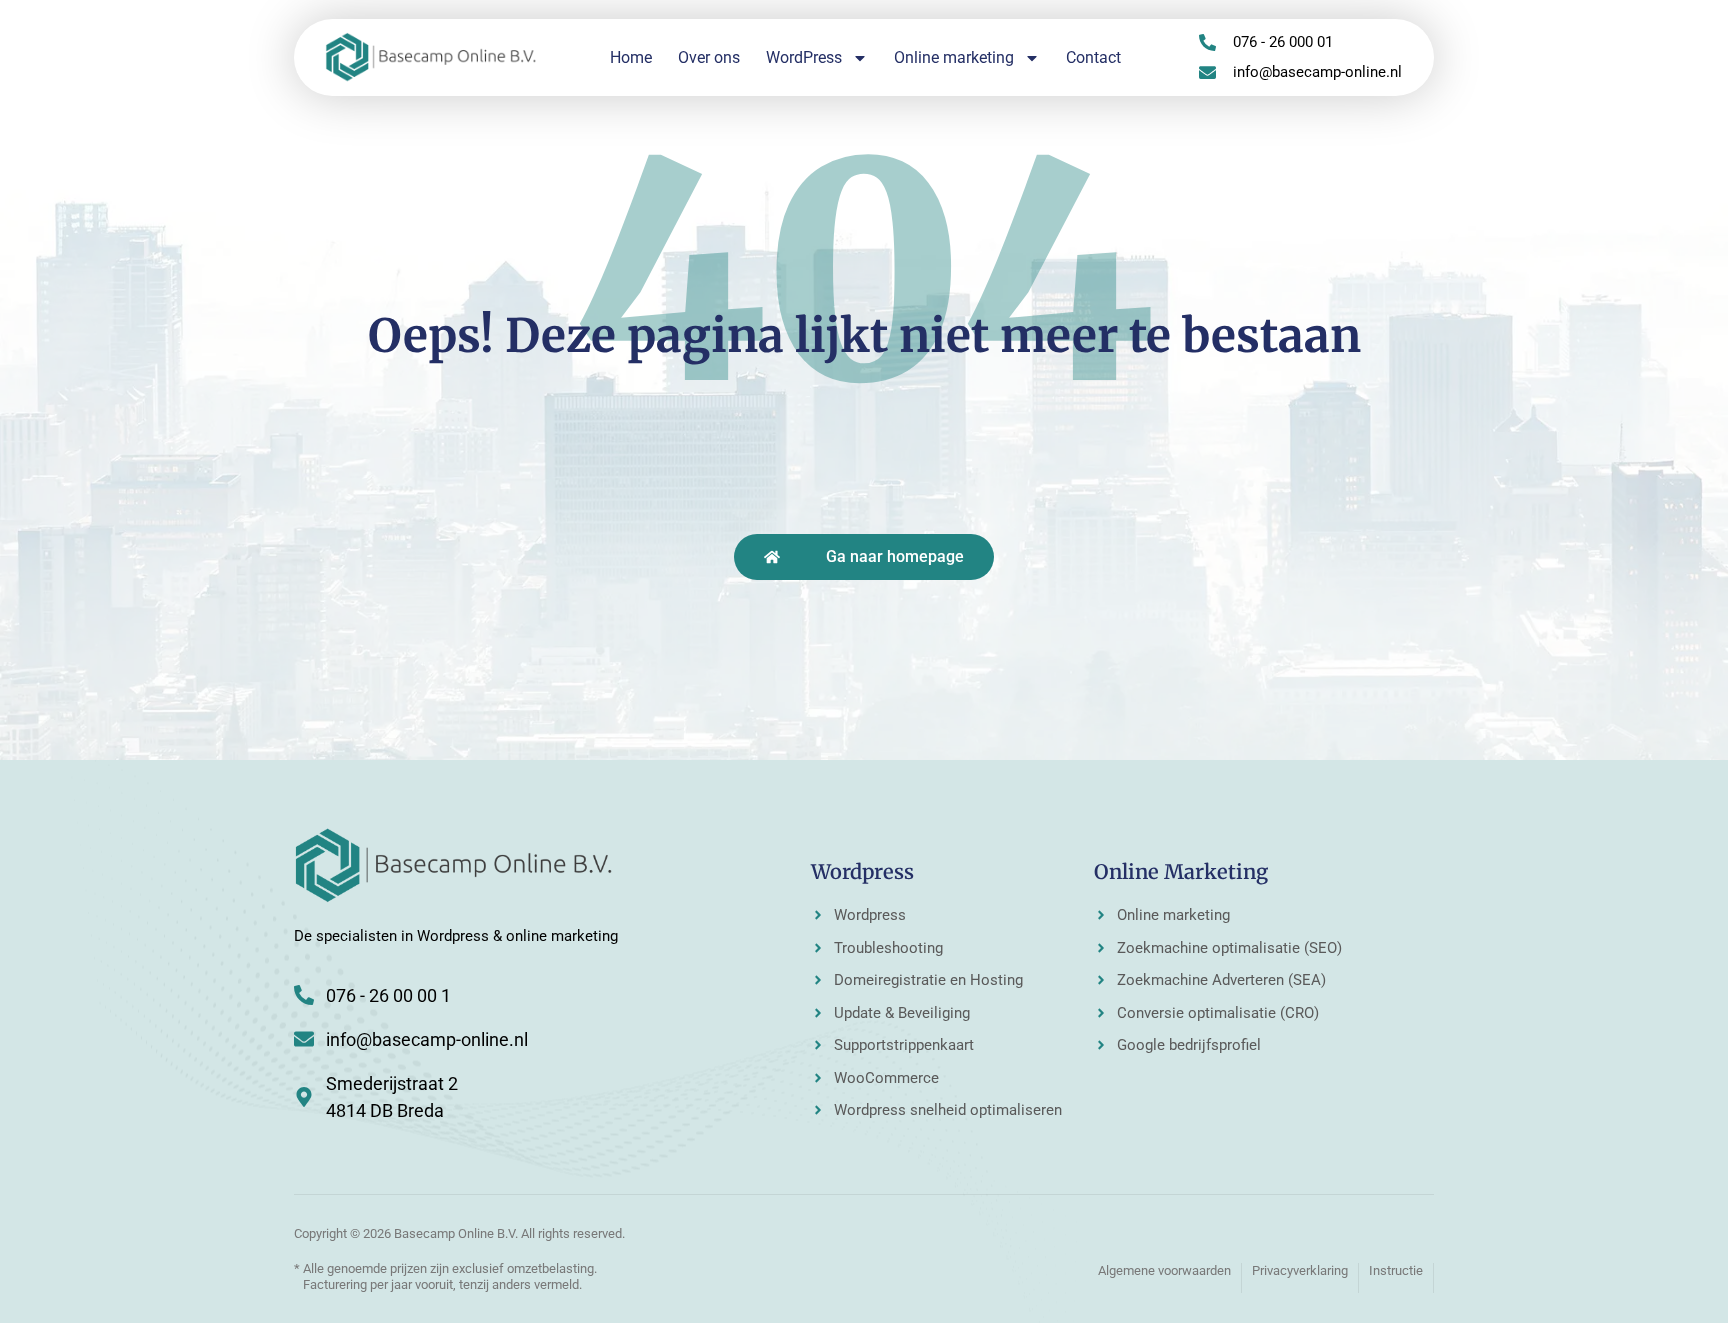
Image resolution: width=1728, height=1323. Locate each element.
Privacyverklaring (1300, 1270)
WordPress (804, 57)
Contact (1093, 57)
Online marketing (954, 57)
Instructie (1396, 1270)
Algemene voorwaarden (1164, 1270)
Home (631, 57)
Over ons (709, 57)
